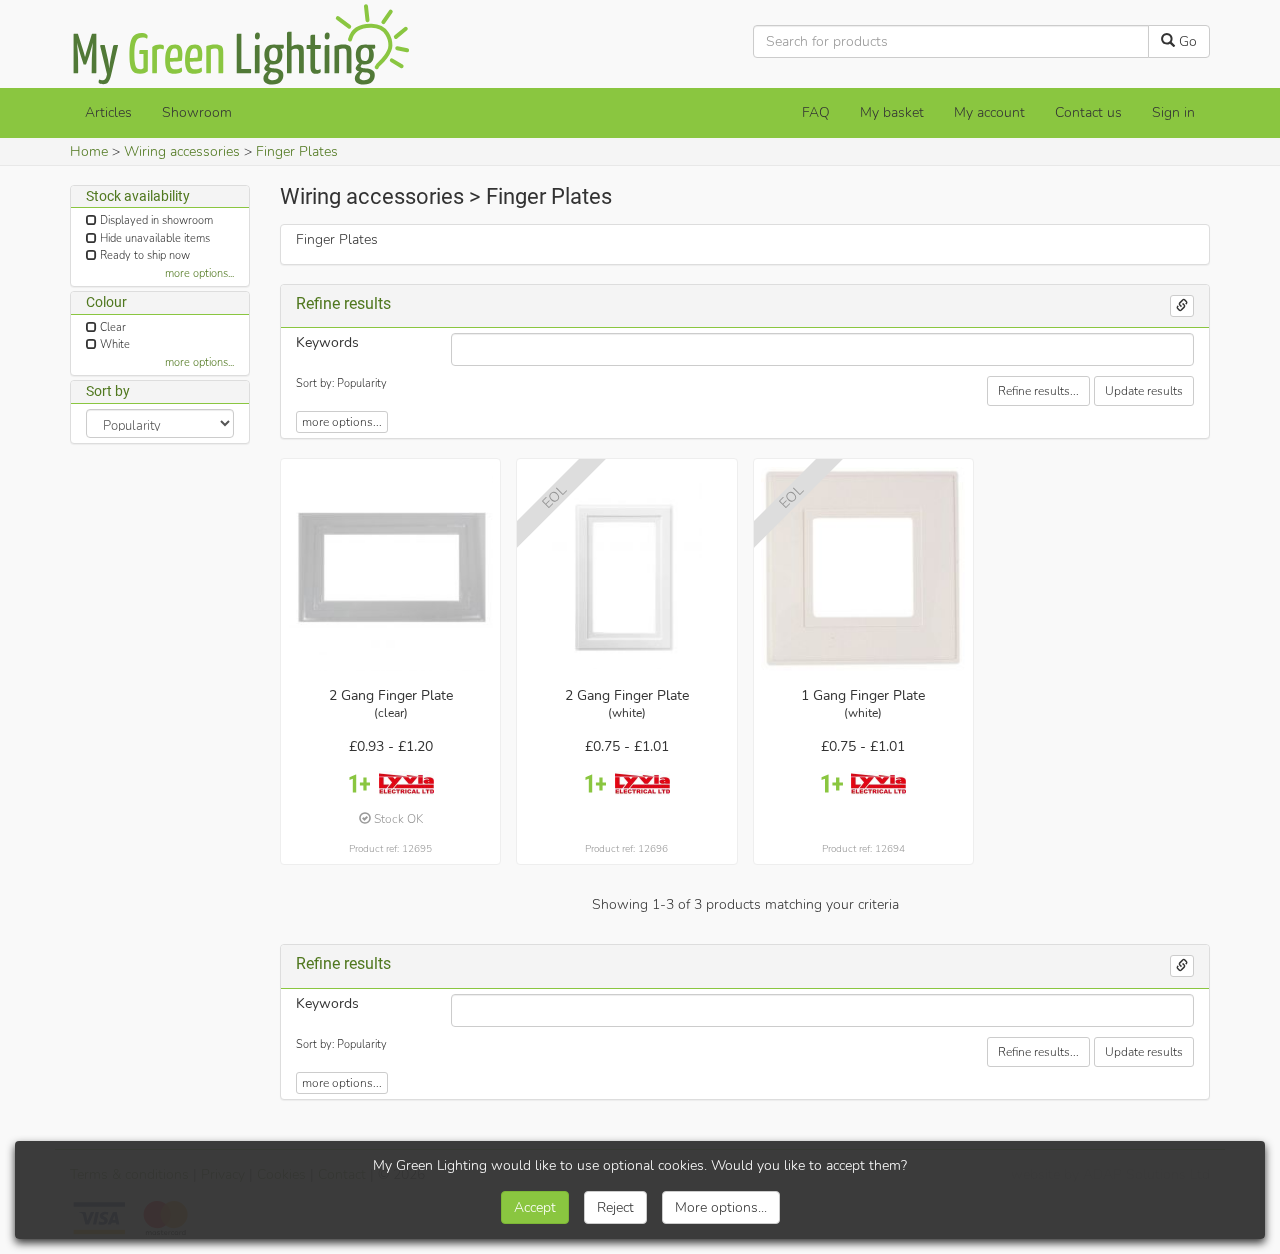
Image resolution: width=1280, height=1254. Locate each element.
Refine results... (1038, 391)
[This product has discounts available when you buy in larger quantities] (360, 783)
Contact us (1088, 112)
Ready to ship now (145, 255)
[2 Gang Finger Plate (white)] (627, 569)
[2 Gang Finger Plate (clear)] (391, 569)
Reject (615, 1207)
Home (89, 151)
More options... (721, 1207)
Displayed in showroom (156, 220)
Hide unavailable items (155, 238)
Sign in (1173, 112)
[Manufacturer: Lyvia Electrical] (406, 783)
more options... (199, 273)
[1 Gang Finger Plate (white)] (863, 569)
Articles (108, 112)
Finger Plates (297, 151)
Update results (1144, 391)
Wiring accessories (182, 151)
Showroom (197, 112)
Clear (113, 327)
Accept (535, 1207)
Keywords (327, 342)
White (115, 344)
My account (989, 112)
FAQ (816, 112)
